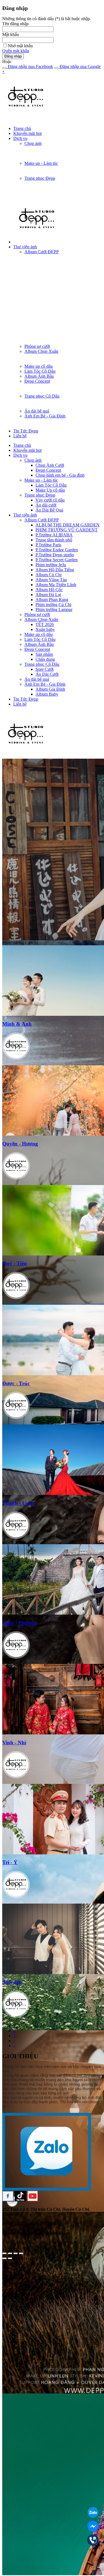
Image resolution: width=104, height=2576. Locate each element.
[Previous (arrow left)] (4, 2258)
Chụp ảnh (33, 143)
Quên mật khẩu (16, 51)
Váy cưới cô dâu (50, 500)
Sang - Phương (19, 1623)
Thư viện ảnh (25, 247)
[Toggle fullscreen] (16, 2253)
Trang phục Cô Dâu (42, 396)
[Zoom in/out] (21, 2253)
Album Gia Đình (50, 689)
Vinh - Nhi (14, 1743)
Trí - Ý (10, 1862)
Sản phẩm (44, 654)
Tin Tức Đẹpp (26, 431)
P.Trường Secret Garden (57, 560)
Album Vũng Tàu (51, 580)
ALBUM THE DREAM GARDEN (68, 525)
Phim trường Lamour (54, 610)
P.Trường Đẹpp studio (55, 555)
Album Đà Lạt (48, 595)
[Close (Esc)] (4, 2253)
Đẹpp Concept (37, 381)
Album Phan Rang (52, 600)
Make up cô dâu (39, 366)
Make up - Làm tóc (41, 163)
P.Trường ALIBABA (54, 535)
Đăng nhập (13, 56)
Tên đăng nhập (15, 24)
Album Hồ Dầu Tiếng (55, 570)
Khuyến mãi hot (27, 133)
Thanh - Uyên (18, 1503)
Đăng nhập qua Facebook (30, 66)
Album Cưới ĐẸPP (42, 252)
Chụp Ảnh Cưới (50, 465)
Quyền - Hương (20, 1144)
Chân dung (45, 659)
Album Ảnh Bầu (39, 376)
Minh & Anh (17, 1024)
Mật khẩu (11, 34)
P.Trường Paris (48, 545)
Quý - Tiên (15, 1263)
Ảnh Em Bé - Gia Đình (45, 416)
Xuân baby (45, 629)
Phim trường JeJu (51, 565)
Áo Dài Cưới (47, 674)
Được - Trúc (16, 1383)
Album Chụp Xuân (41, 351)
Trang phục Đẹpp (40, 178)
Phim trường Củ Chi (53, 605)
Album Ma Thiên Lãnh (56, 585)
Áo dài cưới (46, 505)
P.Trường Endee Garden (57, 550)
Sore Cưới (45, 669)
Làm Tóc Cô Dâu (40, 371)
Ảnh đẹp (12, 1982)
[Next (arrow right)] (10, 2258)
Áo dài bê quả (37, 411)
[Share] (10, 2253)
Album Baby (47, 694)
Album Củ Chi (49, 575)
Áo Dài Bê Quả (49, 510)
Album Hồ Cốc (49, 590)
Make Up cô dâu (50, 490)
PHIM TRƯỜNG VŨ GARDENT (67, 530)
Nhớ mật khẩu (20, 46)
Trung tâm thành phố (54, 540)
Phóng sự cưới (37, 346)
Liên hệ (20, 436)
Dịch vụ (20, 138)
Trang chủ (22, 128)
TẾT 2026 (45, 624)
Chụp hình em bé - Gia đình (60, 475)
